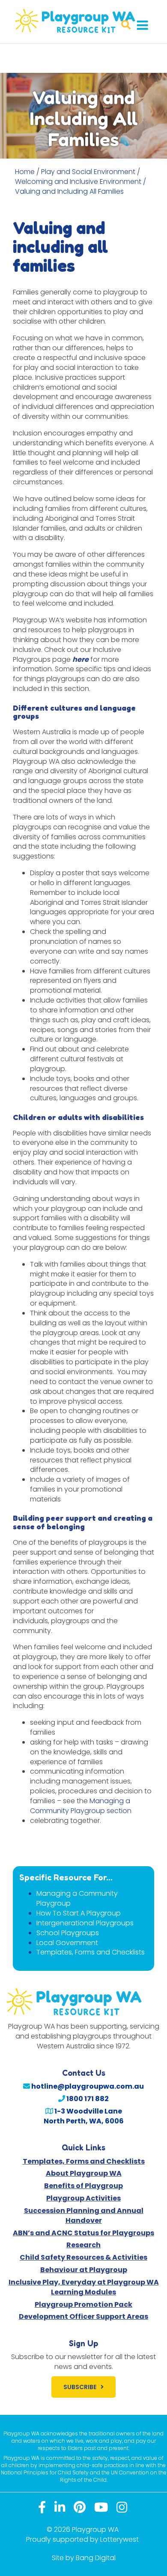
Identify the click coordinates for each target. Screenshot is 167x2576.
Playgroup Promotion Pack (83, 2304)
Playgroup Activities (83, 2198)
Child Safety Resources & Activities (83, 2257)
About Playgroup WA (84, 2173)
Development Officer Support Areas (83, 2316)
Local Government (67, 1943)
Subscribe (80, 2387)
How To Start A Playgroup (79, 1913)
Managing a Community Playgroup (77, 1898)
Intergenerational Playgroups (85, 1923)
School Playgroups (68, 1933)
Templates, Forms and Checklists (91, 1952)
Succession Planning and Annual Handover (84, 2216)
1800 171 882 (87, 2099)
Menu (142, 25)
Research (83, 2245)
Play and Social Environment (88, 172)
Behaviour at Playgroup (84, 2270)
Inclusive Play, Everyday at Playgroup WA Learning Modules (84, 2287)
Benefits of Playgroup (83, 2186)
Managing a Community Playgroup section (81, 1806)
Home (25, 172)
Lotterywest (119, 2539)
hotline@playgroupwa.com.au (87, 2086)
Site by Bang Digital (84, 2558)
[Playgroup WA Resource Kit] (83, 21)
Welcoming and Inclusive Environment (78, 182)
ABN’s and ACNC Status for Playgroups (83, 2233)
